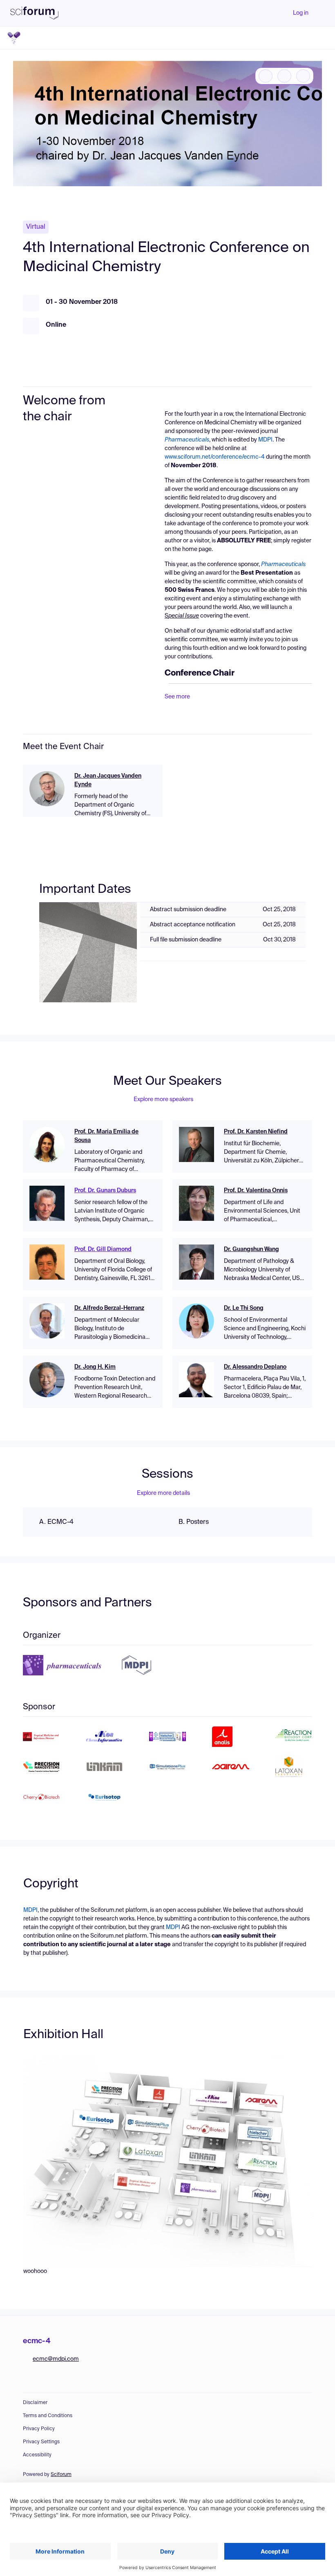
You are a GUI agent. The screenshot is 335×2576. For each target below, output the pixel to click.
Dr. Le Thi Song (244, 1308)
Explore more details (163, 1493)
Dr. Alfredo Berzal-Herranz (109, 1308)
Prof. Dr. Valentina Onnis (256, 1191)
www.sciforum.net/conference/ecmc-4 (215, 457)
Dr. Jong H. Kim (95, 1367)
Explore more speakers (163, 1100)
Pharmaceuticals (283, 564)
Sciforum (61, 2475)
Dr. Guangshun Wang (251, 1249)
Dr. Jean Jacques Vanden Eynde (108, 780)
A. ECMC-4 (56, 1522)
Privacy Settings (41, 2442)
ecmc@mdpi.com (56, 2359)
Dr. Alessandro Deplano (255, 1367)
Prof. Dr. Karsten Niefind (256, 1132)
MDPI (265, 440)
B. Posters (194, 1522)
